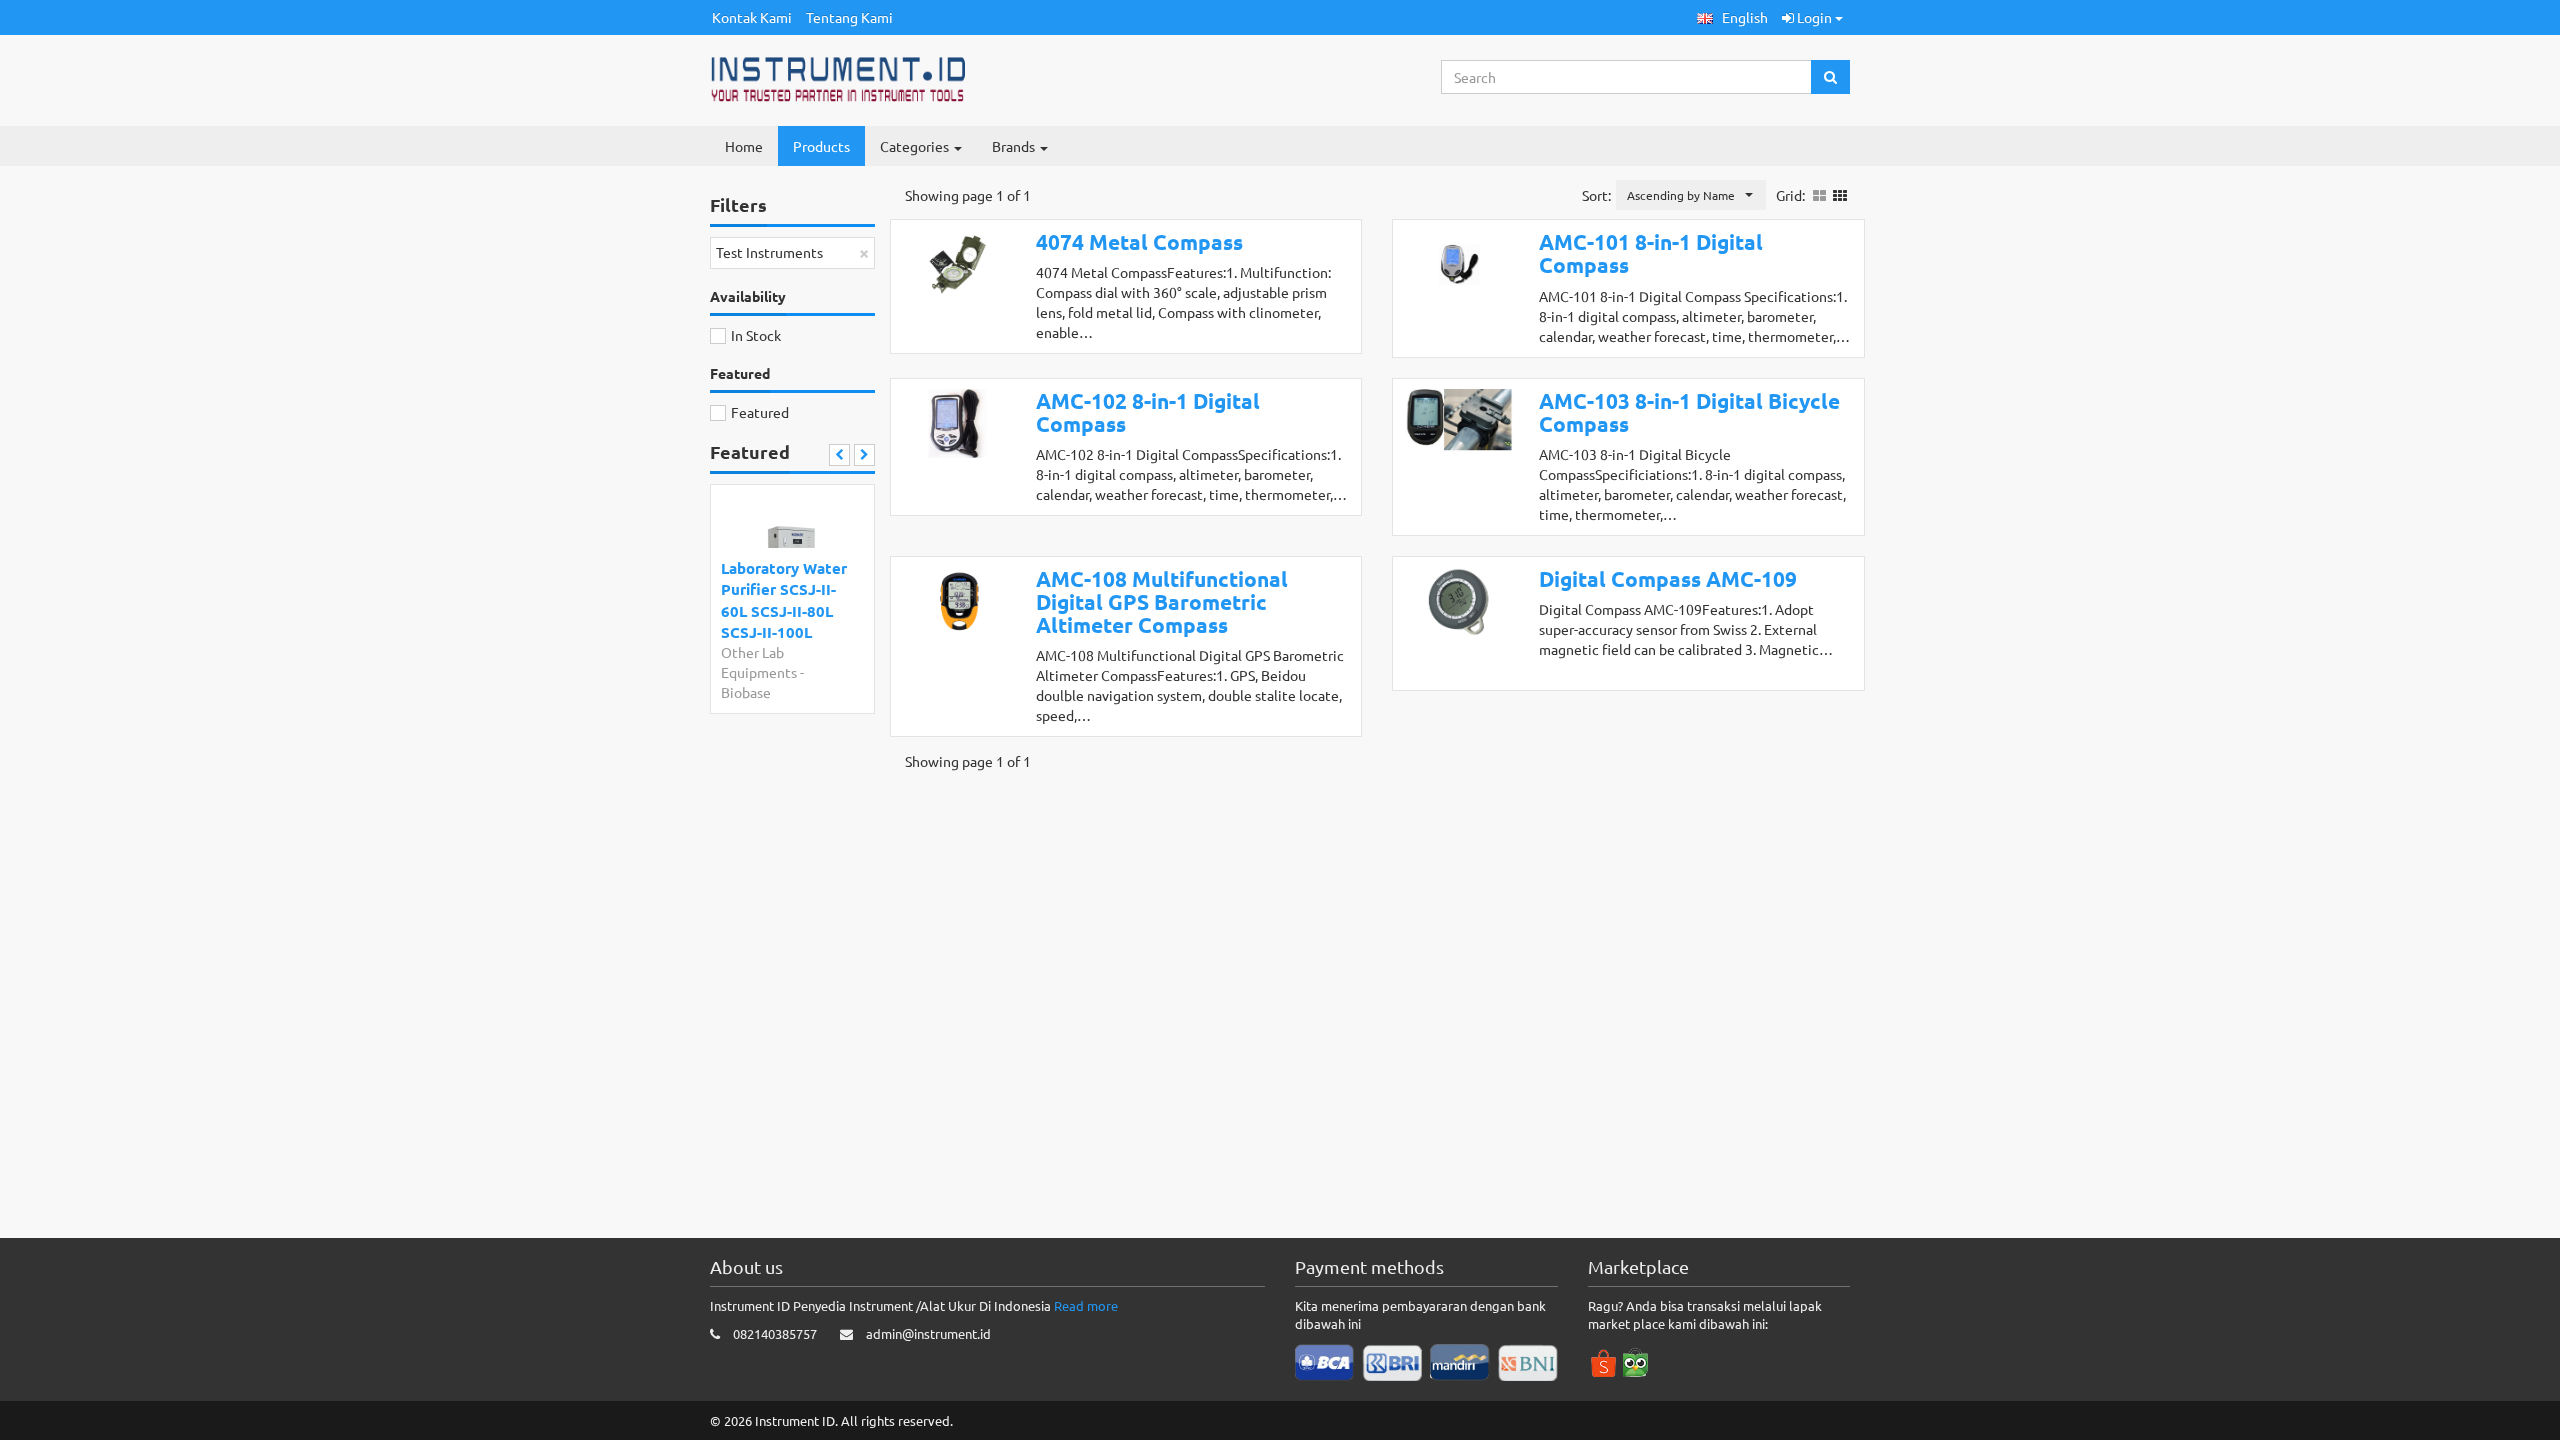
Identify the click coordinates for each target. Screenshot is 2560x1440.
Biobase (746, 692)
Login (1814, 17)
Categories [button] (916, 146)
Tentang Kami (849, 17)
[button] (1732, 17)
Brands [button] (1015, 146)
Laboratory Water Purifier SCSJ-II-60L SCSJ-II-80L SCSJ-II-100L (784, 600)
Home (744, 146)
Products (821, 146)
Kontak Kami (752, 17)
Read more (1086, 1305)
